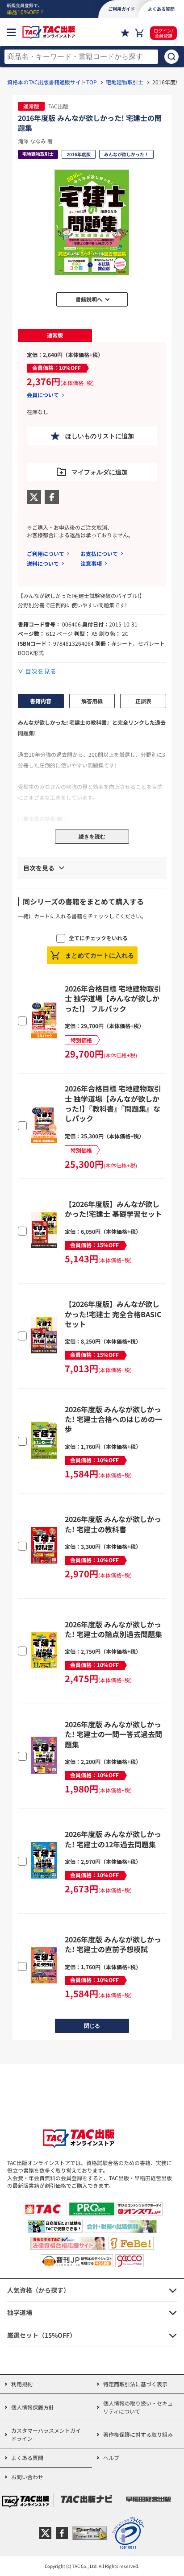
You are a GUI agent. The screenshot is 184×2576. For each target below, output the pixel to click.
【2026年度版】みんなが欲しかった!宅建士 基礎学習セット (113, 1209)
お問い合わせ (27, 2477)
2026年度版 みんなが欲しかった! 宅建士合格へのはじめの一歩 (113, 1419)
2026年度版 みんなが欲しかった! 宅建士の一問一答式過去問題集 (113, 1734)
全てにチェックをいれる (98, 938)
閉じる (92, 2026)
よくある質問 (27, 2458)
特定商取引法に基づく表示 (135, 2384)
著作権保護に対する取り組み (138, 2434)
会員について (43, 395)
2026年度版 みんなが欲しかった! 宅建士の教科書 (113, 1524)
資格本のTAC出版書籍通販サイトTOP (52, 82)
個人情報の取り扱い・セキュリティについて (138, 2407)
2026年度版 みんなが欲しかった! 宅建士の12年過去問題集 (113, 1839)
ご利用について (46, 554)
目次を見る (41, 671)
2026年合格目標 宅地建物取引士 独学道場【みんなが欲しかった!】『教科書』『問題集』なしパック (113, 1103)
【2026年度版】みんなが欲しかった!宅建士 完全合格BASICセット (113, 1314)
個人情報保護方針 (33, 2407)
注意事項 (91, 563)
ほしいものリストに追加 (100, 436)
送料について (43, 563)
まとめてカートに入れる (100, 955)
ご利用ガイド (121, 9)
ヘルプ (111, 2458)
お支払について (99, 554)
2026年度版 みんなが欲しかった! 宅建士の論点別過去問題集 (113, 1629)
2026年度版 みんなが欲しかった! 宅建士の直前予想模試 (113, 1944)
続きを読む (92, 837)
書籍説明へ (89, 299)
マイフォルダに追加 (100, 472)
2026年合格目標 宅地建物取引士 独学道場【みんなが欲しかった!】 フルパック (113, 998)
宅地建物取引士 (125, 82)
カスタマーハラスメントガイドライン (46, 2434)
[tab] (55, 336)
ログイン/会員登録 (163, 33)
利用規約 (22, 2384)
